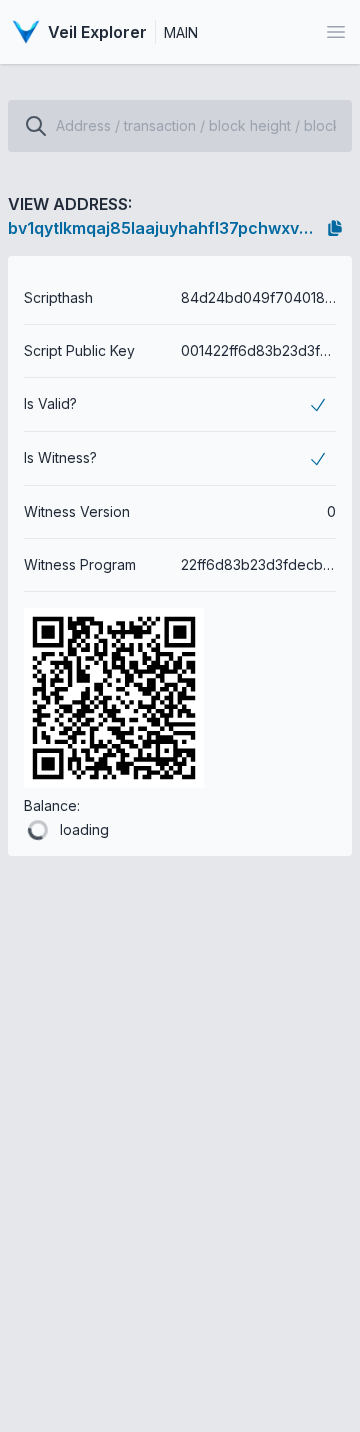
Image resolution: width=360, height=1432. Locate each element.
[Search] (36, 126)
